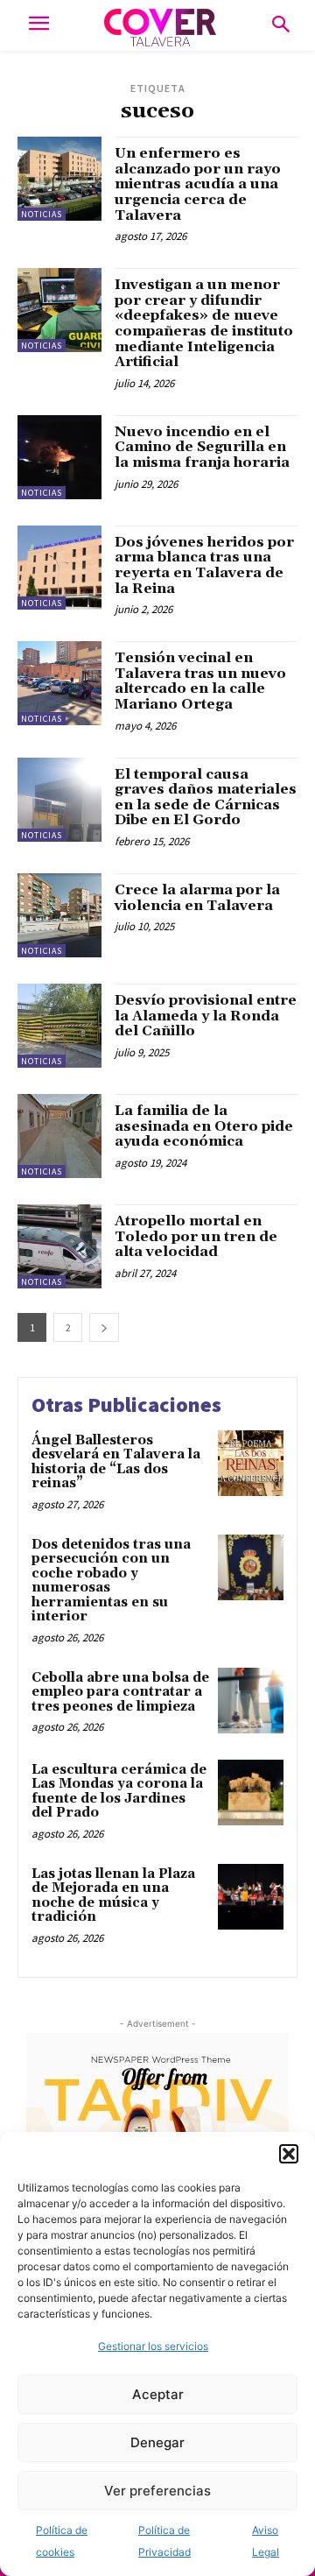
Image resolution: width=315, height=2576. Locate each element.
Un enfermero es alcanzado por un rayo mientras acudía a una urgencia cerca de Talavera (198, 184)
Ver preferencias (157, 2491)
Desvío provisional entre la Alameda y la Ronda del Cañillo (206, 1016)
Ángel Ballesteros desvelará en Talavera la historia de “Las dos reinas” (116, 1462)
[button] (289, 2154)
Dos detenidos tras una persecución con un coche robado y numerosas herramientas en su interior (111, 1581)
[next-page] (104, 1327)
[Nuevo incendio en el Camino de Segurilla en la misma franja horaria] (59, 457)
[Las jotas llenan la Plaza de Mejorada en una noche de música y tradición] (251, 1897)
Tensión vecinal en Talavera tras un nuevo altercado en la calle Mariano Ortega (200, 681)
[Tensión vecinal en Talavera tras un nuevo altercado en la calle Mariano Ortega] (59, 683)
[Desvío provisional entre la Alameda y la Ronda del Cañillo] (59, 1026)
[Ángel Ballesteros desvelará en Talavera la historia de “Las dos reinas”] (251, 1463)
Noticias (42, 214)
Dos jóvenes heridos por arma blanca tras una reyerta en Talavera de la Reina (204, 565)
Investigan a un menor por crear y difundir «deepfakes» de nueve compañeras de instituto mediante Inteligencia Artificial (204, 323)
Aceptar (158, 2394)
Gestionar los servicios (153, 2346)
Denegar (157, 2442)
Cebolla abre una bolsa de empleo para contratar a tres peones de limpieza (120, 1692)
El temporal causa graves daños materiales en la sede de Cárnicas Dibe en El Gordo (206, 798)
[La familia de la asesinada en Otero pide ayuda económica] (59, 1136)
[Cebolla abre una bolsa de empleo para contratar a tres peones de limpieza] (251, 1701)
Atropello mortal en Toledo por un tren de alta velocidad (196, 1236)
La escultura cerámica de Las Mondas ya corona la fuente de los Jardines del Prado (119, 1792)
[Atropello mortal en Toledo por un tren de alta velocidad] (59, 1246)
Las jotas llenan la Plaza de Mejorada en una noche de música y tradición (113, 1896)
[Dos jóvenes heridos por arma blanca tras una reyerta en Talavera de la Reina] (59, 568)
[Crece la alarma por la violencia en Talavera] (59, 915)
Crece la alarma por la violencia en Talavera (197, 898)
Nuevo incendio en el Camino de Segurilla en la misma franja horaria (202, 447)
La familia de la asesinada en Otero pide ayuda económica (204, 1126)
